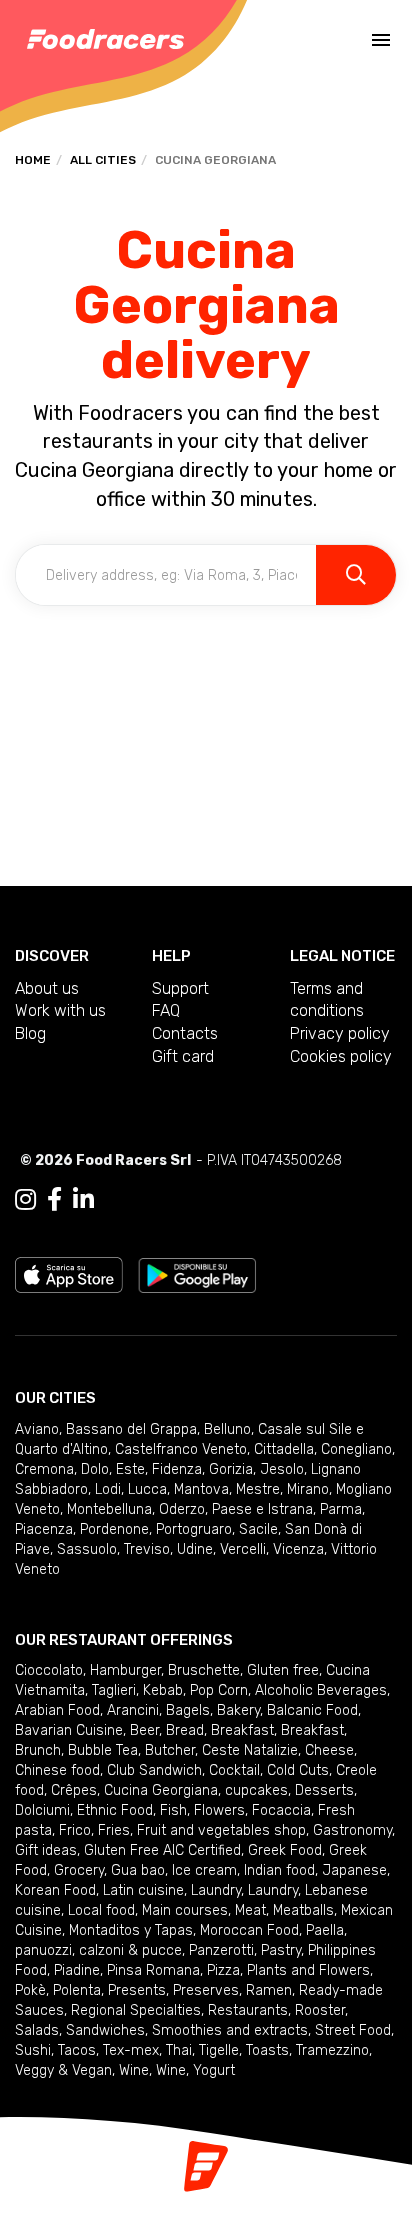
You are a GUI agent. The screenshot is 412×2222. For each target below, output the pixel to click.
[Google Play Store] (197, 1273)
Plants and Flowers (308, 1970)
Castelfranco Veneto (181, 1449)
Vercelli (243, 1549)
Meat (250, 1910)
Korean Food (55, 1890)
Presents (137, 1990)
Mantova (201, 1489)
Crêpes (74, 1790)
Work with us (60, 1010)
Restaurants (248, 2010)
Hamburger (125, 1670)
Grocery (79, 1870)
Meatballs (303, 1910)
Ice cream (204, 1870)
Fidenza (177, 1469)
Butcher (170, 1750)
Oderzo (182, 1509)
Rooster (320, 2010)
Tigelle (219, 2050)
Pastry (281, 1950)
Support (180, 988)
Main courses (185, 1910)
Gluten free (283, 1670)
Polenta (77, 1990)
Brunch (38, 1750)
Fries (114, 1830)
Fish (173, 1810)
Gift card (183, 1056)
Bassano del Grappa (131, 1429)
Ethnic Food (115, 1810)
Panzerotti (221, 1950)
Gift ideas (46, 1850)
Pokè (30, 1990)
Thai (179, 2050)
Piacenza (44, 1529)
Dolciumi (42, 1810)
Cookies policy (341, 1056)
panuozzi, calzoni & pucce (98, 1950)
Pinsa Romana (153, 1970)
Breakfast (242, 1730)
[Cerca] (356, 575)
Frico (75, 1830)
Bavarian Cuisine (69, 1730)
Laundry (216, 1890)
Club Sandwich (154, 1770)
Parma (341, 1509)
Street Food (353, 2030)
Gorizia (231, 1469)
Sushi (33, 2050)
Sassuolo (87, 1549)
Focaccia (281, 1810)
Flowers (219, 1810)
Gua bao (138, 1870)
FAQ (166, 1010)
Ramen (269, 1990)
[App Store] (69, 1273)
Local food (101, 1910)
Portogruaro (194, 1529)
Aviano (37, 1429)
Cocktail (234, 1770)
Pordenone (114, 1529)
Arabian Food (57, 1710)
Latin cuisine (143, 1890)
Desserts (324, 1790)
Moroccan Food (249, 1930)
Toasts (267, 2050)
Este (130, 1469)
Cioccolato (49, 1670)
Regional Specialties (136, 2010)
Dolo (95, 1469)
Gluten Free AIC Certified (162, 1850)
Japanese (354, 1870)
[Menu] (381, 40)
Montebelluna (109, 1509)
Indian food (279, 1870)
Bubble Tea (103, 1750)
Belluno (227, 1429)
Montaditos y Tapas (131, 1930)
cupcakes (256, 1790)
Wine (134, 2070)
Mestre (258, 1489)
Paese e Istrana (262, 1509)
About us (47, 988)
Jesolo (282, 1469)
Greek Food (285, 1850)
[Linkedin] (83, 1200)
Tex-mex (131, 2050)
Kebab (163, 1690)
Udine (195, 1549)
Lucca (147, 1489)
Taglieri (114, 1690)
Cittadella (284, 1449)
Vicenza (298, 1549)
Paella (325, 1930)
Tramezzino (332, 2050)
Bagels (188, 1710)
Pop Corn (219, 1690)
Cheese (329, 1750)
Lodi (108, 1489)
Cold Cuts (298, 1770)
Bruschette (204, 1670)
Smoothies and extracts (230, 2030)
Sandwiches (105, 2030)
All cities (103, 160)
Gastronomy (352, 1830)
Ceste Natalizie (250, 1750)
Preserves (206, 1990)
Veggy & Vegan (63, 2070)
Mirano (308, 1489)
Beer (144, 1730)
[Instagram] (25, 1200)
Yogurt (214, 2070)
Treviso (147, 1549)
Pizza (223, 1970)
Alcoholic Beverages (321, 1690)
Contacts (185, 1033)
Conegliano (356, 1449)
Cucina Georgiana (161, 1790)
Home (33, 160)
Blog (30, 1033)
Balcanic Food (312, 1710)
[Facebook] (54, 1200)
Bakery (238, 1710)
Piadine (77, 1970)
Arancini (133, 1710)
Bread (185, 1730)
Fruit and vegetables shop (221, 1830)
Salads (37, 2030)
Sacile (258, 1529)
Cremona (44, 1469)
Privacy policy (340, 1033)
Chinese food (57, 1770)
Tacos (77, 2050)
